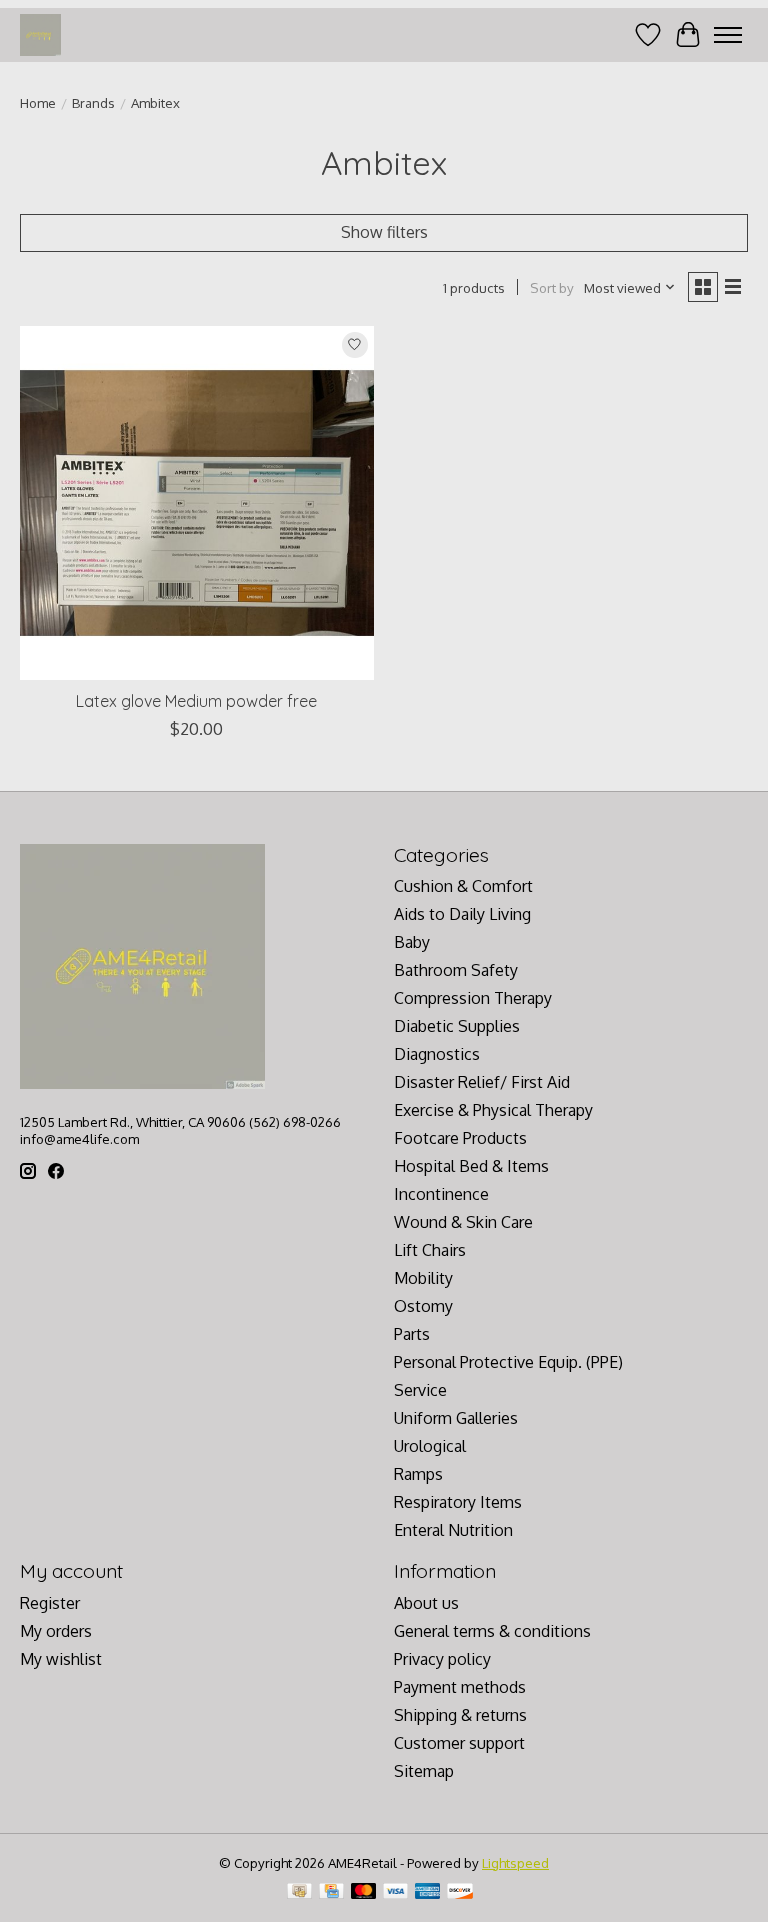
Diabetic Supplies (457, 1026)
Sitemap (424, 1771)
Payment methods (460, 1687)
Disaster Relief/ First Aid (482, 1082)
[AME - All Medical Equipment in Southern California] (40, 34)
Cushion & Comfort (463, 886)
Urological (430, 1446)
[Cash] (299, 1892)
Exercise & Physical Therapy (493, 1110)
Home (38, 102)
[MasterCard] (364, 1892)
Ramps (418, 1474)
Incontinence (441, 1194)
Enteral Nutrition (453, 1530)
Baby (412, 942)
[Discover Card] (460, 1892)
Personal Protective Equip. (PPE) (508, 1362)
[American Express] (428, 1892)
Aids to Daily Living (462, 914)
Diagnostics (437, 1054)
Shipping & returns (460, 1715)
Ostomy (423, 1306)
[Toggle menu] (728, 35)
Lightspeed (515, 1862)
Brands (93, 102)
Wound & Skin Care (463, 1222)
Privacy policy (442, 1659)
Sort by (552, 287)
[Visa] (396, 1892)
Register (50, 1603)
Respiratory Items (458, 1502)
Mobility (423, 1278)
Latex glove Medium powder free (196, 701)
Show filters (384, 232)
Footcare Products (460, 1138)
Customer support (459, 1743)
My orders (56, 1631)
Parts (412, 1334)
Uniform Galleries (456, 1418)
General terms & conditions (492, 1631)
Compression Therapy (473, 998)
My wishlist (61, 1659)
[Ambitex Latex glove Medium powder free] (197, 503)
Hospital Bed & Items (471, 1166)
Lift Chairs (430, 1250)
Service (420, 1390)
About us (426, 1603)
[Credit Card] (331, 1892)
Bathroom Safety (456, 970)
